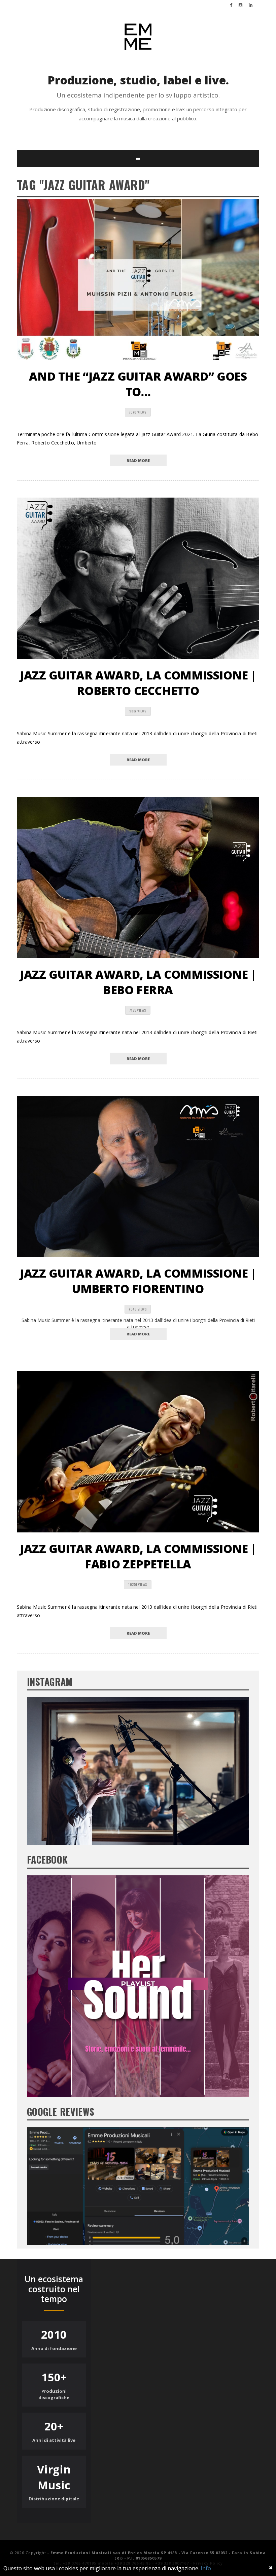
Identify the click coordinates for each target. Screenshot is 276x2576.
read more (138, 460)
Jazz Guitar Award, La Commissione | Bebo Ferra (138, 982)
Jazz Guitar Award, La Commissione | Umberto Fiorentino (138, 1281)
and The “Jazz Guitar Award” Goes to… (138, 384)
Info (206, 2568)
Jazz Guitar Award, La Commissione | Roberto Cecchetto (138, 683)
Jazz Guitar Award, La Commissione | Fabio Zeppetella (138, 1556)
